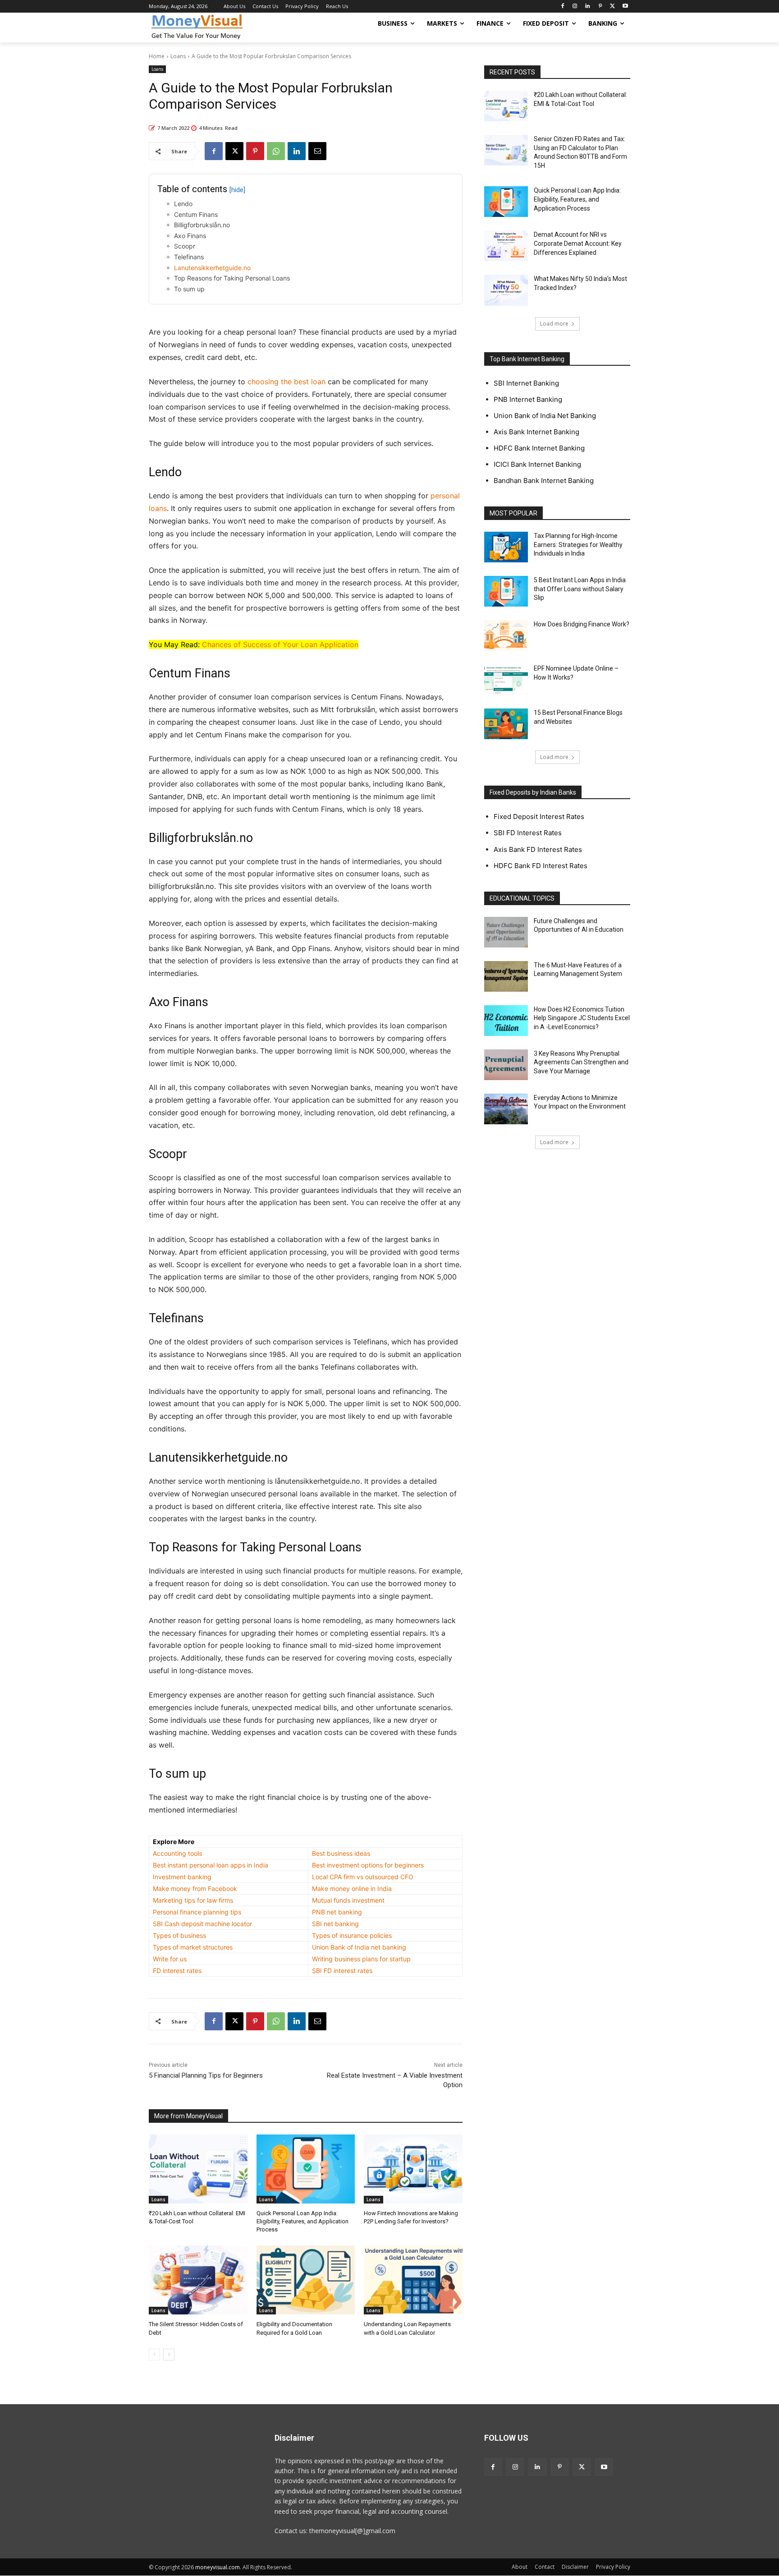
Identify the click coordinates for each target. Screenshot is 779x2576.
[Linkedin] (588, 7)
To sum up (189, 289)
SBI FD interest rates (342, 1971)
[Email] (317, 151)
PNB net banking (337, 1912)
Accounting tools (177, 1853)
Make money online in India (352, 1888)
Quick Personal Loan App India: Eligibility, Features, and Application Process (302, 2221)
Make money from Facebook (195, 1888)
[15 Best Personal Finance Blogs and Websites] (506, 724)
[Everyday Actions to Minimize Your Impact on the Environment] (506, 1109)
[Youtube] (625, 7)
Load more (554, 324)
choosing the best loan (286, 382)
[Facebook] (562, 7)
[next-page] (169, 2355)
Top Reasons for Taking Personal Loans (232, 278)
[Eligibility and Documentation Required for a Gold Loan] (306, 2280)
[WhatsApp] (276, 151)
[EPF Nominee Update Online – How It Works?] (506, 680)
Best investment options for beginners (368, 1865)
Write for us (170, 1959)
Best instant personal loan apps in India (211, 1865)
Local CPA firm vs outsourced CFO (363, 1877)
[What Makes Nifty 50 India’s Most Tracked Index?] (506, 290)
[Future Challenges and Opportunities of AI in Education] (506, 932)
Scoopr (185, 246)
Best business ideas (341, 1853)
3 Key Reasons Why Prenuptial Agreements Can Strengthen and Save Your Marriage (581, 1062)
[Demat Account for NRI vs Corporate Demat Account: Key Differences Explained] (506, 246)
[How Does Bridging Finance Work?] (506, 635)
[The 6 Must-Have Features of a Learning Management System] (506, 976)
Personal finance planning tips (197, 1912)
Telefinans (189, 257)
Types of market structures (193, 1947)
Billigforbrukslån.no (202, 225)
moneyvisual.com (218, 2567)
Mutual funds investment (348, 1900)
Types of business (179, 1935)
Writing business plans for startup (361, 1959)
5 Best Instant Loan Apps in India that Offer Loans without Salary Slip (580, 589)
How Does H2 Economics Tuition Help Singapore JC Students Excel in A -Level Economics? (582, 1018)
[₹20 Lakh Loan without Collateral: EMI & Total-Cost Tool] (198, 2169)
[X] (612, 7)
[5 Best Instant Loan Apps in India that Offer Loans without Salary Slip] (506, 591)
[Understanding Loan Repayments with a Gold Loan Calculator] (413, 2280)
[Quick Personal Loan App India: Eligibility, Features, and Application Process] (306, 2169)
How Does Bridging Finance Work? (582, 624)
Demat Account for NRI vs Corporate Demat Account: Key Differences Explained (578, 243)
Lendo (183, 204)
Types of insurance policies (352, 1935)
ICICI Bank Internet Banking (537, 464)
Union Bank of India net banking (359, 1947)
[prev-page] (154, 2355)
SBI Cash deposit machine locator (202, 1924)
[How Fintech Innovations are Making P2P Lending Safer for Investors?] (413, 2169)
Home (157, 56)
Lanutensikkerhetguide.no (212, 268)
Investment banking (182, 1877)
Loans (178, 56)
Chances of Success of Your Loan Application (280, 644)
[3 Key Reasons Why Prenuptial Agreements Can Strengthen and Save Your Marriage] (506, 1065)
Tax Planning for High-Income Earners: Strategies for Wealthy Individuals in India (578, 545)
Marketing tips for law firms (193, 1900)
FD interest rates (177, 1971)
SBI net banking (335, 1924)
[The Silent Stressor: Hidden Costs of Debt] (198, 2280)
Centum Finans (196, 214)
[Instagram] (575, 7)
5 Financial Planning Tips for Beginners (206, 2075)
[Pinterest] (600, 7)
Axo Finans (190, 236)
